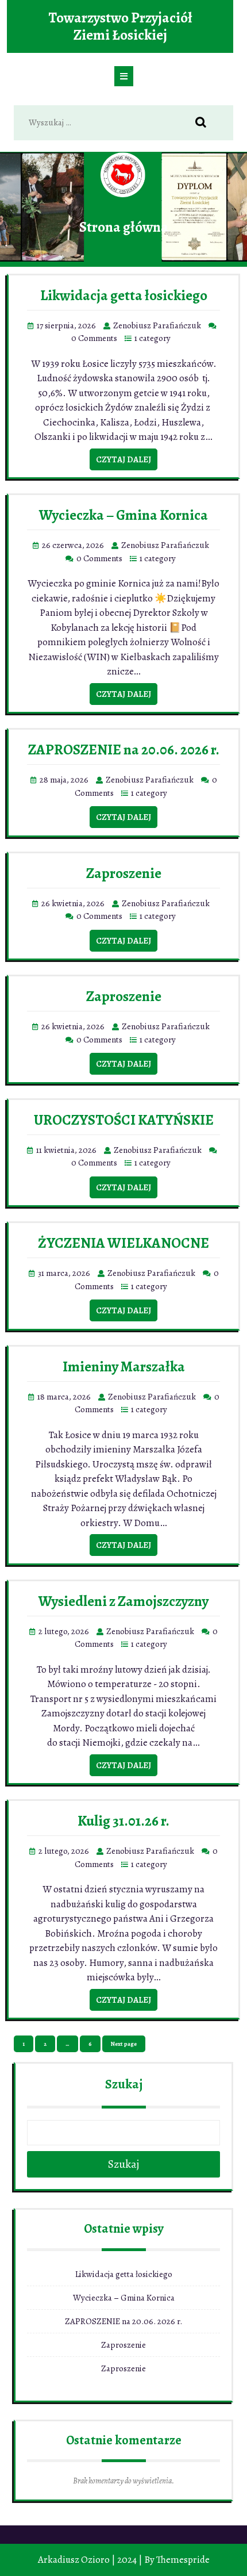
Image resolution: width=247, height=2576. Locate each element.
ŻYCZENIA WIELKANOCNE (123, 1243)
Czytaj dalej (123, 459)
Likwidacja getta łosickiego (124, 296)
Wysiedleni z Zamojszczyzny (123, 1601)
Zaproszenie (124, 873)
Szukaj (124, 2084)
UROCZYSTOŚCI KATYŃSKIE (124, 1120)
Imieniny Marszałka (124, 1367)
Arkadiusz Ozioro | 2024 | (90, 2560)
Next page (124, 2044)
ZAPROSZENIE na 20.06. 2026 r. (124, 750)
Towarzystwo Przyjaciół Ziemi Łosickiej (120, 26)
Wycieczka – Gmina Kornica (123, 515)
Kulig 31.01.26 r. (123, 1821)
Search (207, 123)
